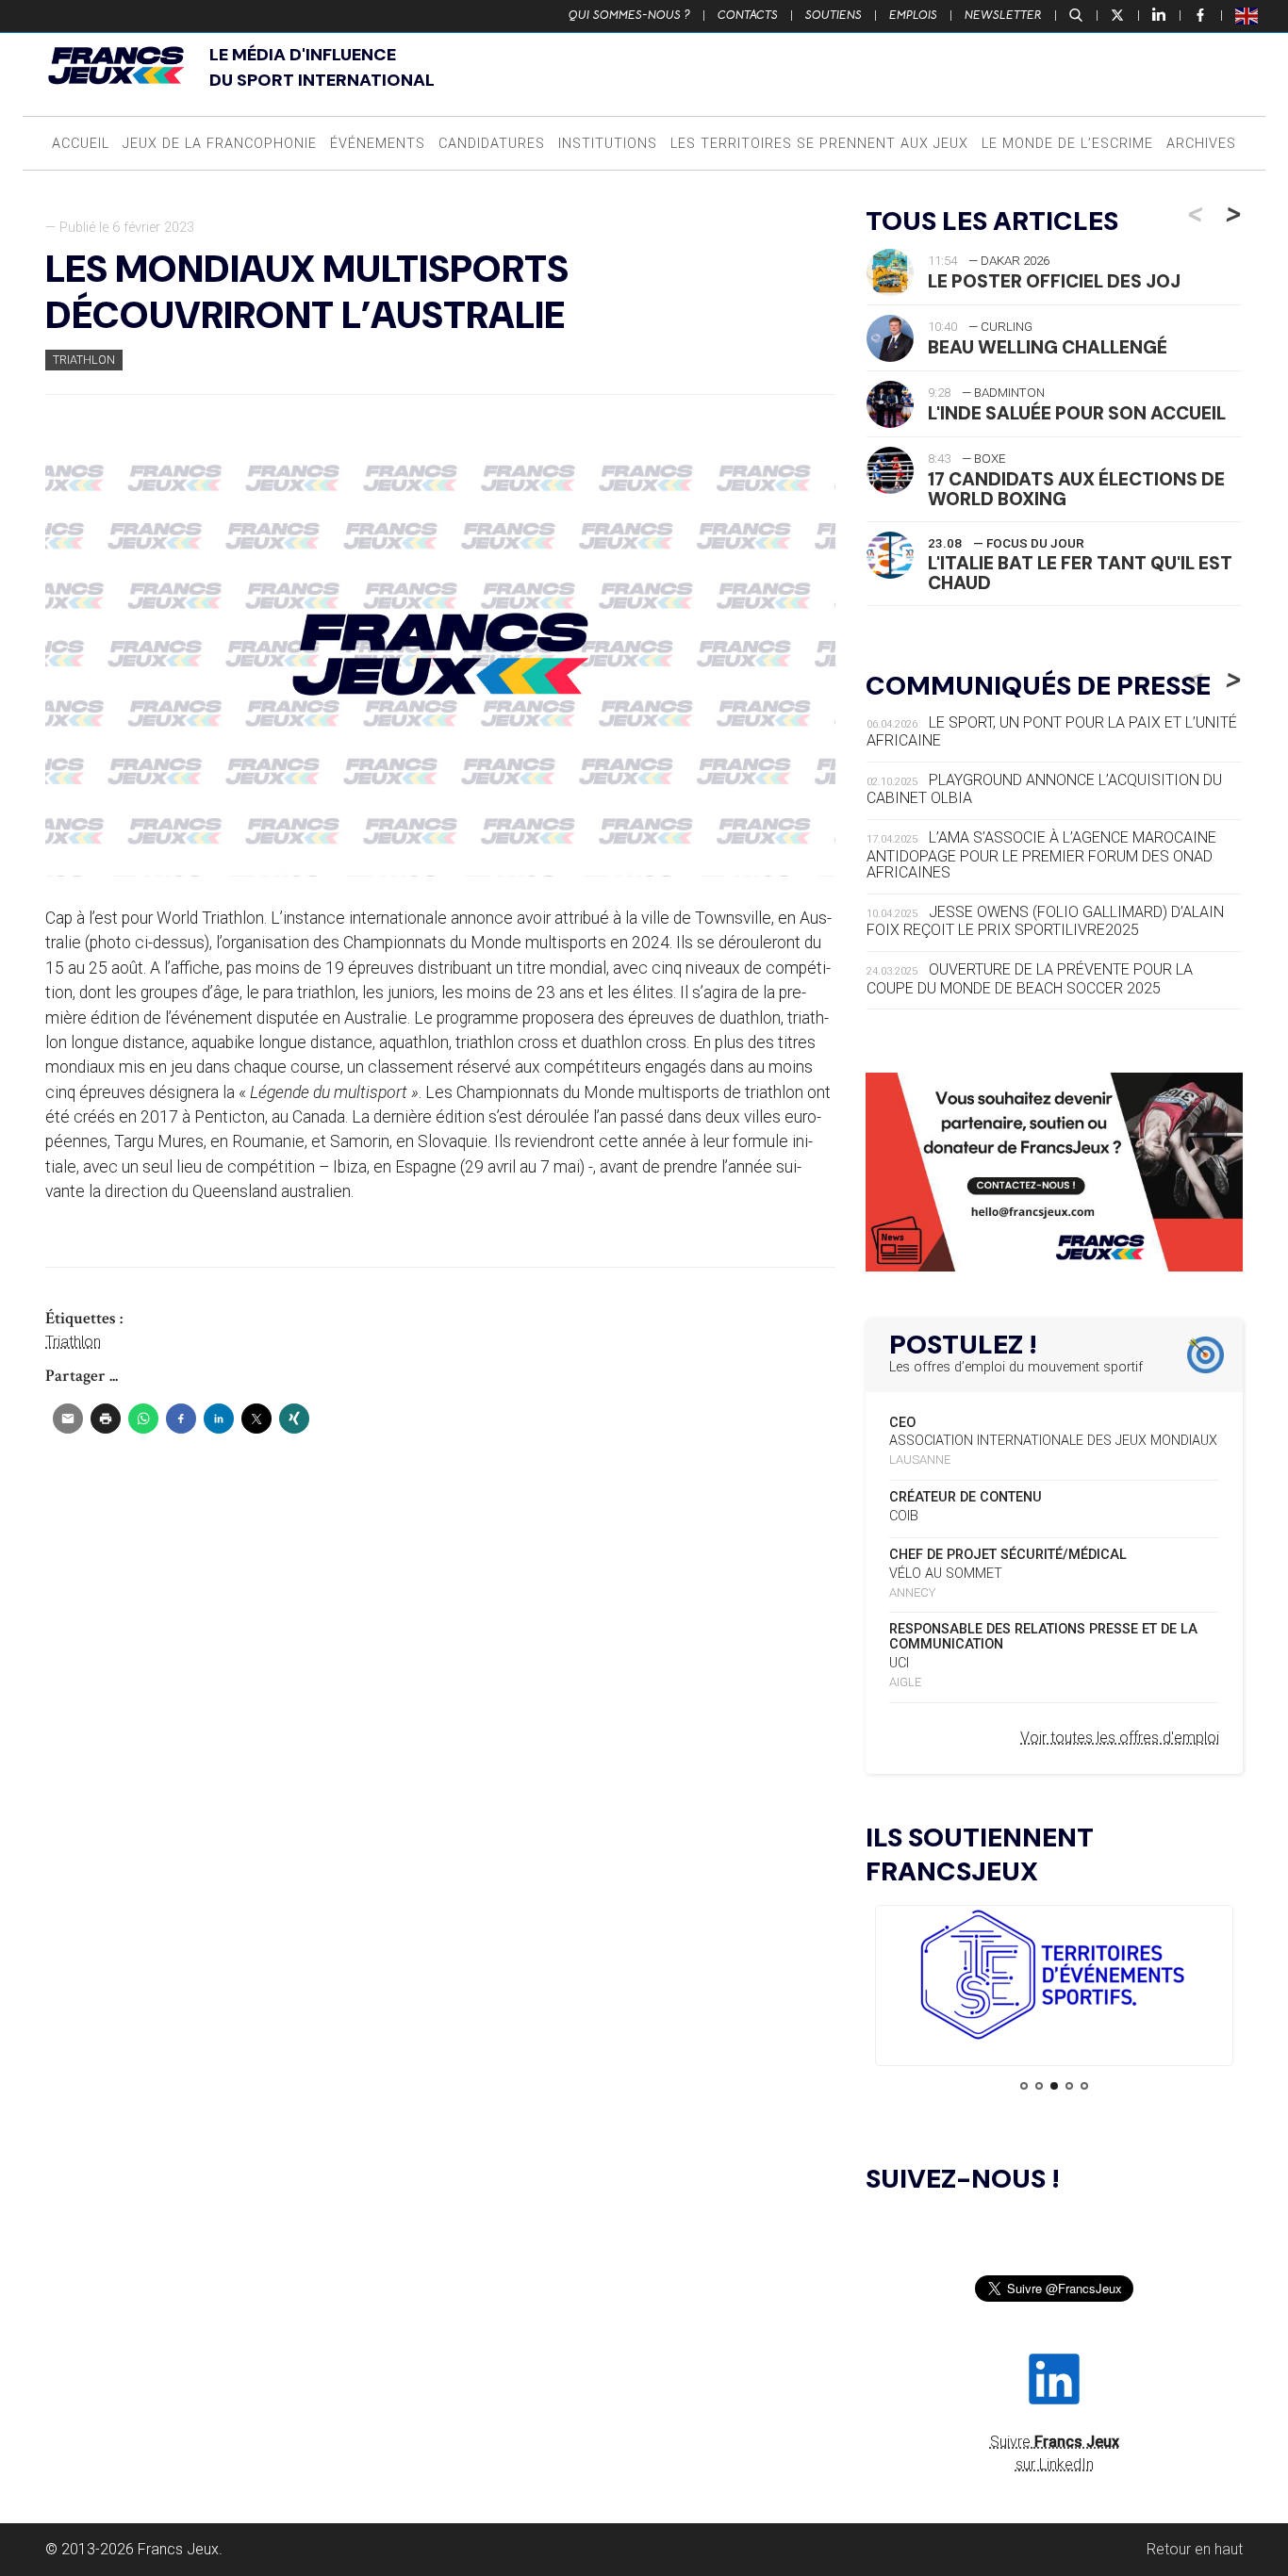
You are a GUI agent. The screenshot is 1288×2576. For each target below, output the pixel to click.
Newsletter (1003, 15)
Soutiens (834, 15)
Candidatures (492, 144)
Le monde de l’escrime (1067, 144)
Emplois (913, 15)
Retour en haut (1195, 2549)
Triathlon (84, 360)
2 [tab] (1039, 2086)
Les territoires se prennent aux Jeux (819, 144)
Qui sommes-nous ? (629, 15)
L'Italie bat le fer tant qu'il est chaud (1080, 573)
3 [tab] (1054, 2086)
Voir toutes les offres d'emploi (1120, 1738)
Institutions (608, 144)
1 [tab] (1024, 2086)
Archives (1201, 144)
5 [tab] (1084, 2086)
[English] (1247, 15)
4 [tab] (1069, 2086)
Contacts (748, 15)
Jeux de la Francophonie (220, 144)
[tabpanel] (1054, 1978)
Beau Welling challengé (1048, 347)
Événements (378, 144)
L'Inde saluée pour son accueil (1077, 413)
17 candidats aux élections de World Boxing (1076, 489)
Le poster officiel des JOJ (1054, 281)
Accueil (81, 144)
